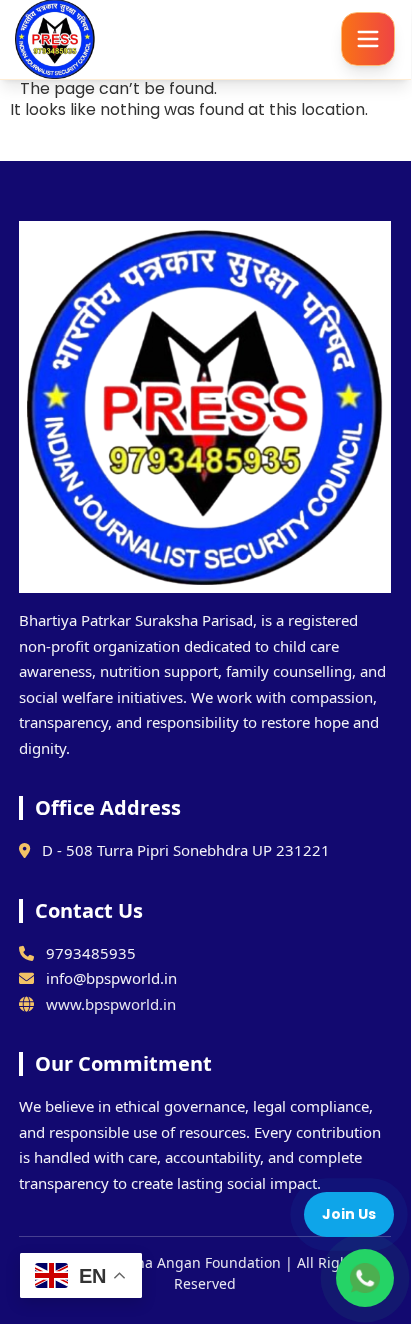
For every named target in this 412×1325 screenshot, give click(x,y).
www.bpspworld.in (111, 1004)
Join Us (349, 1214)
